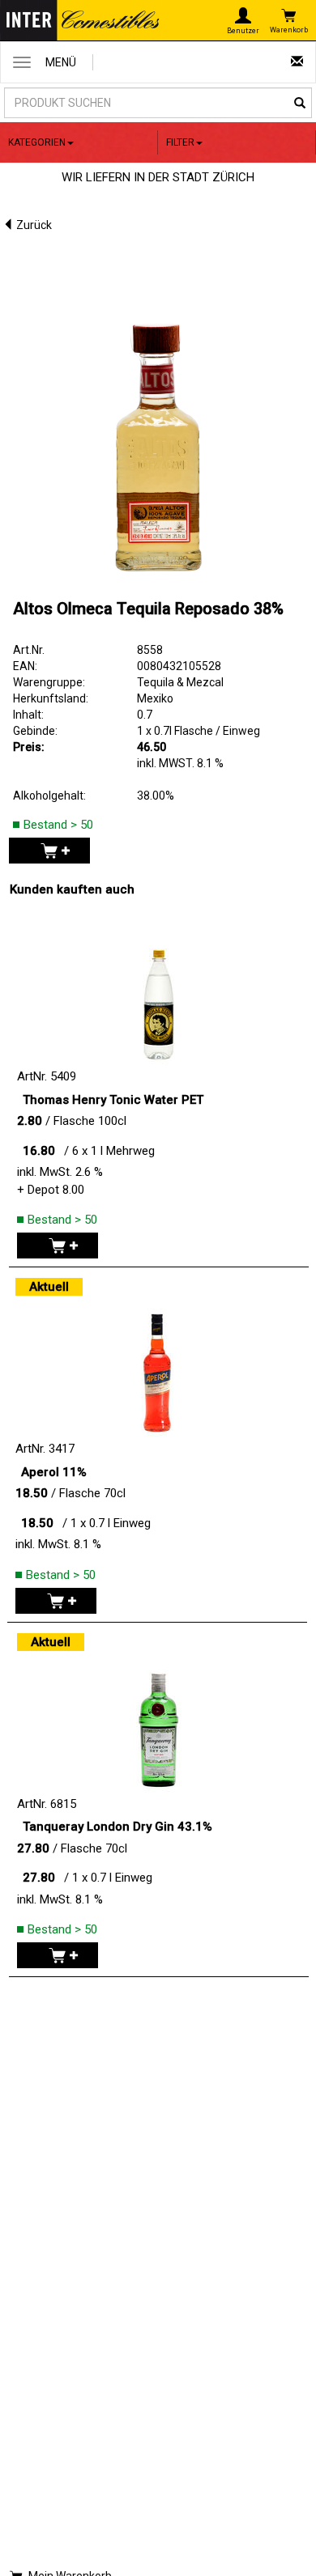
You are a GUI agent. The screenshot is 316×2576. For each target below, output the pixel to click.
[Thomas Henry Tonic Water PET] (159, 987)
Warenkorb (289, 30)
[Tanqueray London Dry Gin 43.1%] (159, 1715)
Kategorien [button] (37, 142)
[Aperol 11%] (157, 1360)
